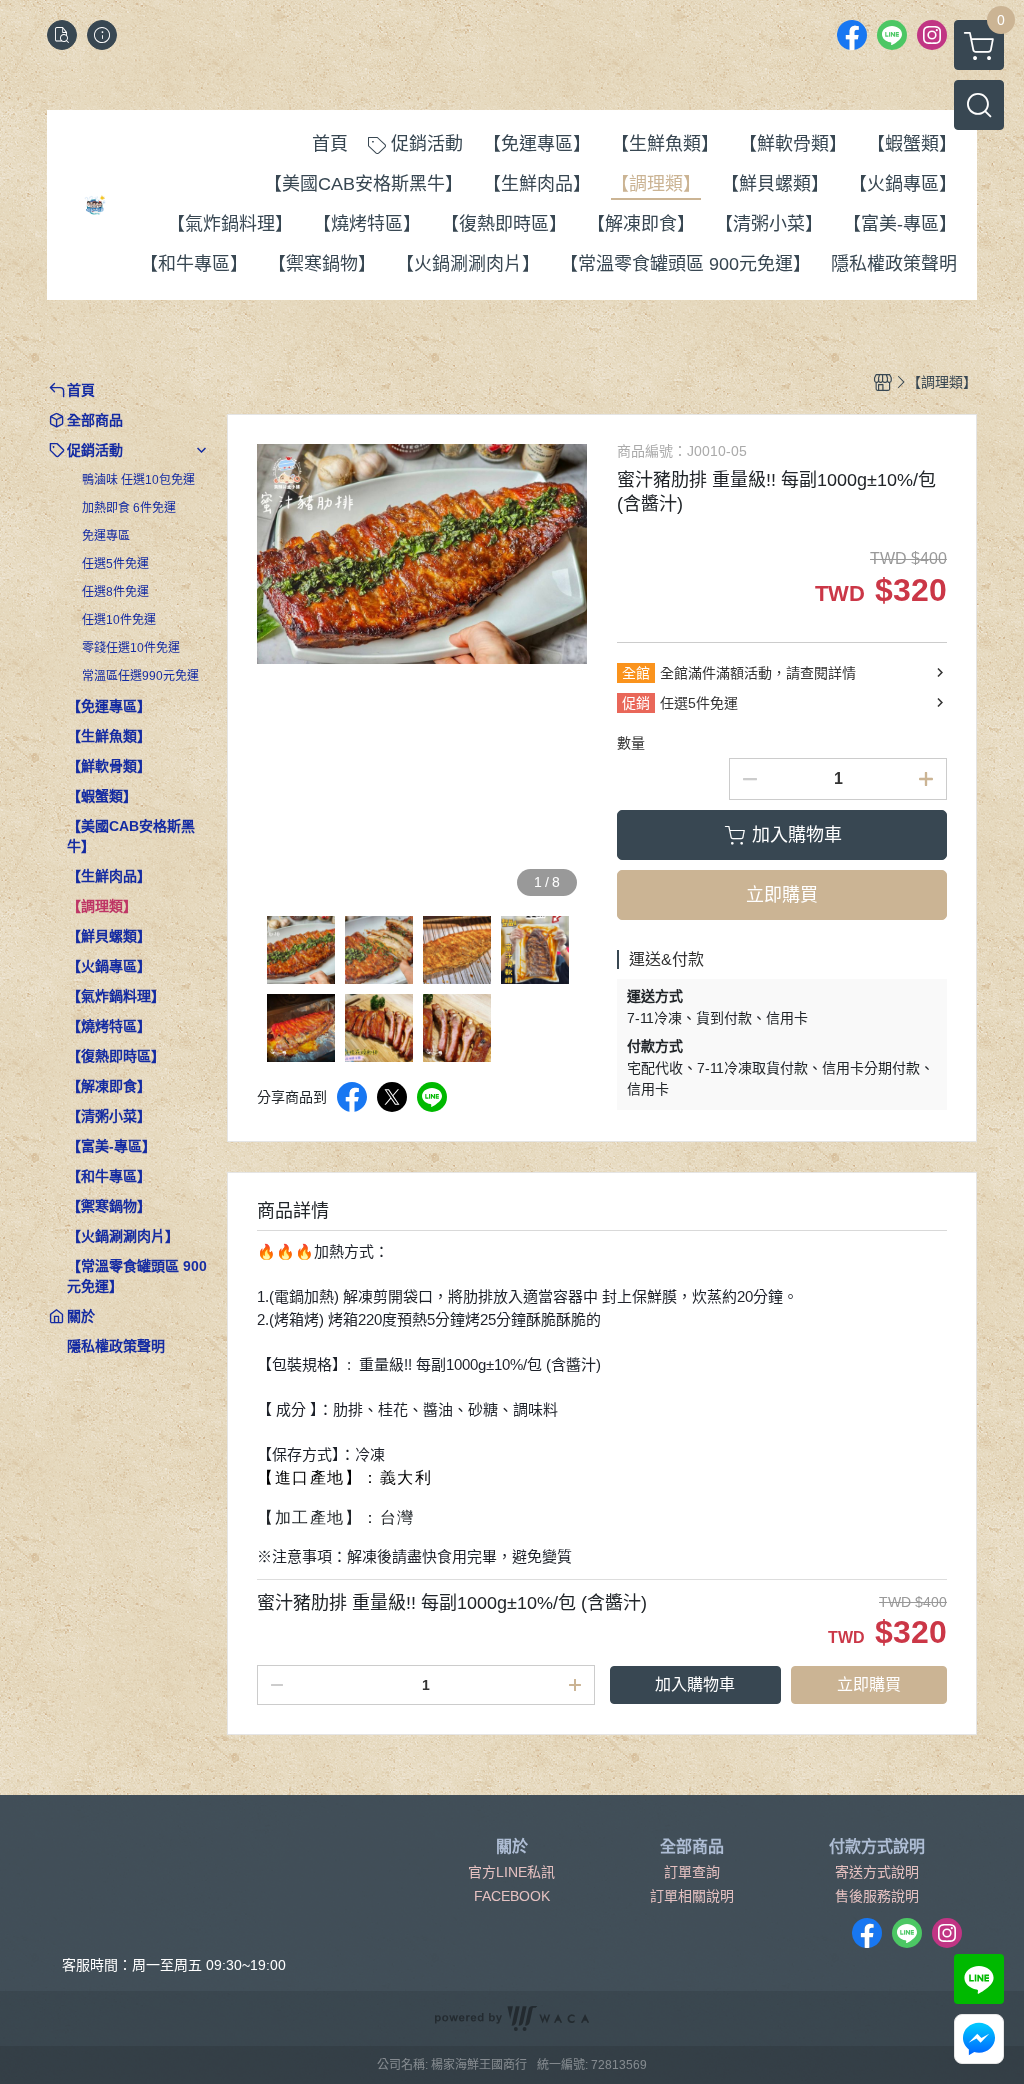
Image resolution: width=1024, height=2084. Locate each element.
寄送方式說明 (877, 1872)
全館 (636, 673)
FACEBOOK (512, 1896)
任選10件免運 (119, 620)
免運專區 (106, 536)
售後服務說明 (877, 1896)
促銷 (636, 703)
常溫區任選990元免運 (140, 676)
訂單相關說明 (692, 1896)
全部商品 (692, 1847)
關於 (512, 1847)
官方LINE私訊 (511, 1872)
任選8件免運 (115, 592)
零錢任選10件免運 (131, 648)
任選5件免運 (115, 564)
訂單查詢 (692, 1872)
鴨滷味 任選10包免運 (138, 480)
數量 (631, 743)
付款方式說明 (877, 1847)
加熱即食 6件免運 (129, 508)
